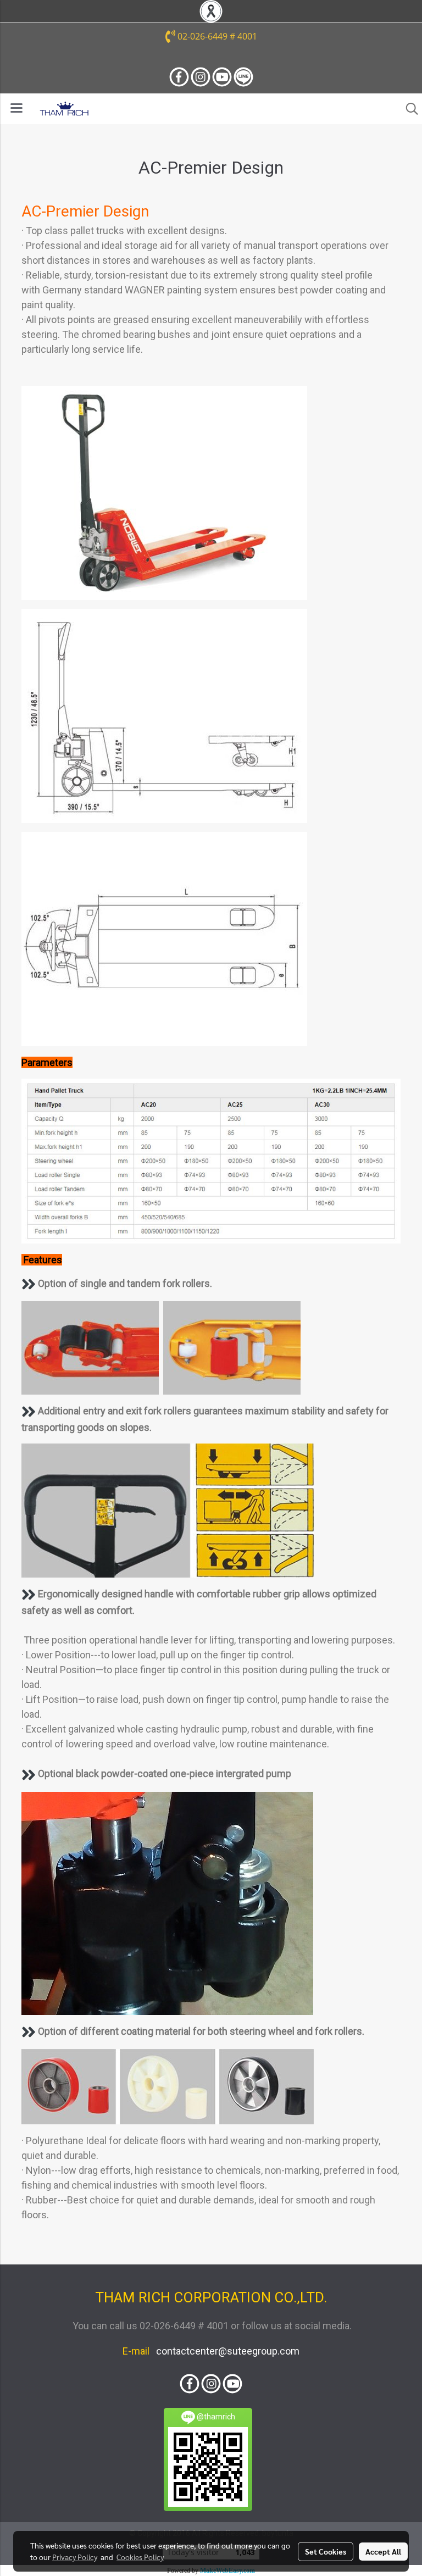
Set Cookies (326, 2551)
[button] (408, 109)
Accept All (383, 2551)
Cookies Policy (140, 2557)
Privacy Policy (75, 2557)
